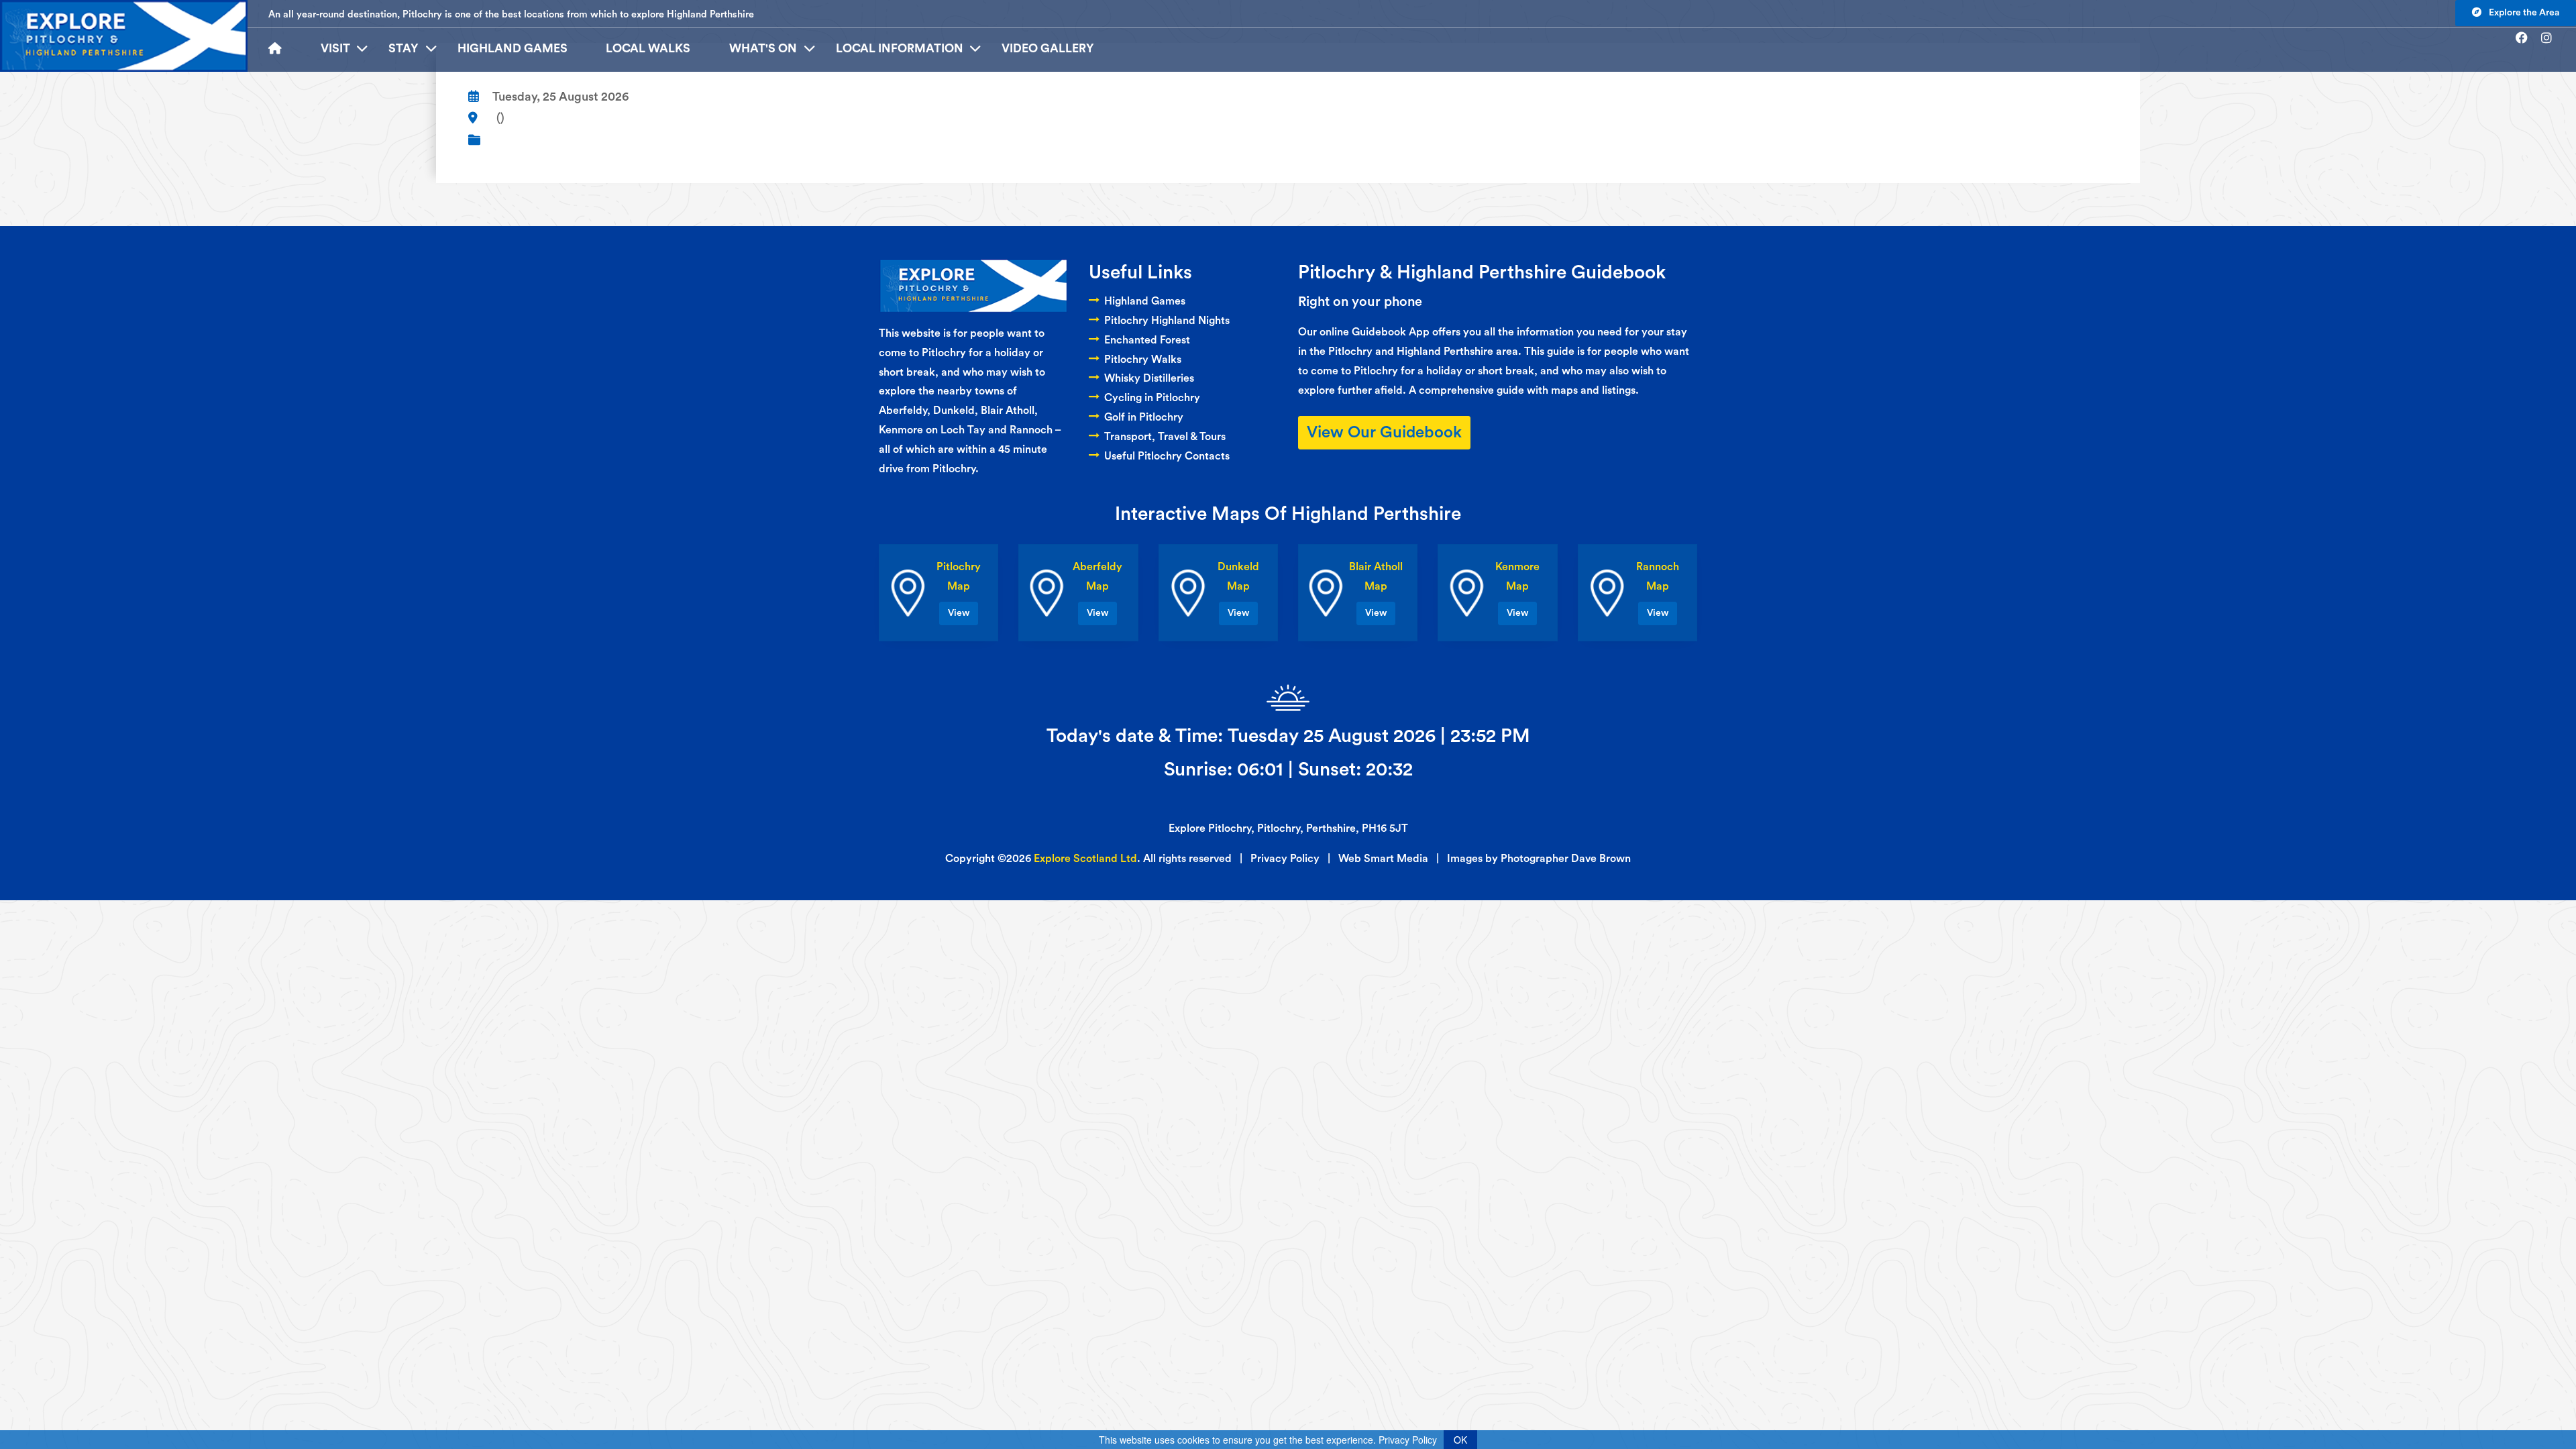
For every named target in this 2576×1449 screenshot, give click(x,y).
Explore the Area (2523, 13)
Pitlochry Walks (1143, 360)
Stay (404, 49)
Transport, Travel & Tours (1165, 437)
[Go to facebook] (2527, 38)
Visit (335, 49)
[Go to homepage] (285, 49)
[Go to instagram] (2552, 38)
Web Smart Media (1383, 859)
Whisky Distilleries (1149, 378)
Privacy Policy (1285, 859)
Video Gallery (1048, 49)
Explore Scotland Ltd (1085, 859)
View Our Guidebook (1384, 433)
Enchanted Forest (1147, 340)
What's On (763, 49)
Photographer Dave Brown (1566, 859)
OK (1460, 1440)
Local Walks (648, 49)
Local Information (900, 49)
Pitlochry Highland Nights (1167, 321)
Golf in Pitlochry (1144, 417)
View (959, 613)
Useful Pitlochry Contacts (1167, 456)
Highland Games (513, 49)
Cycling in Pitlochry (1152, 398)
